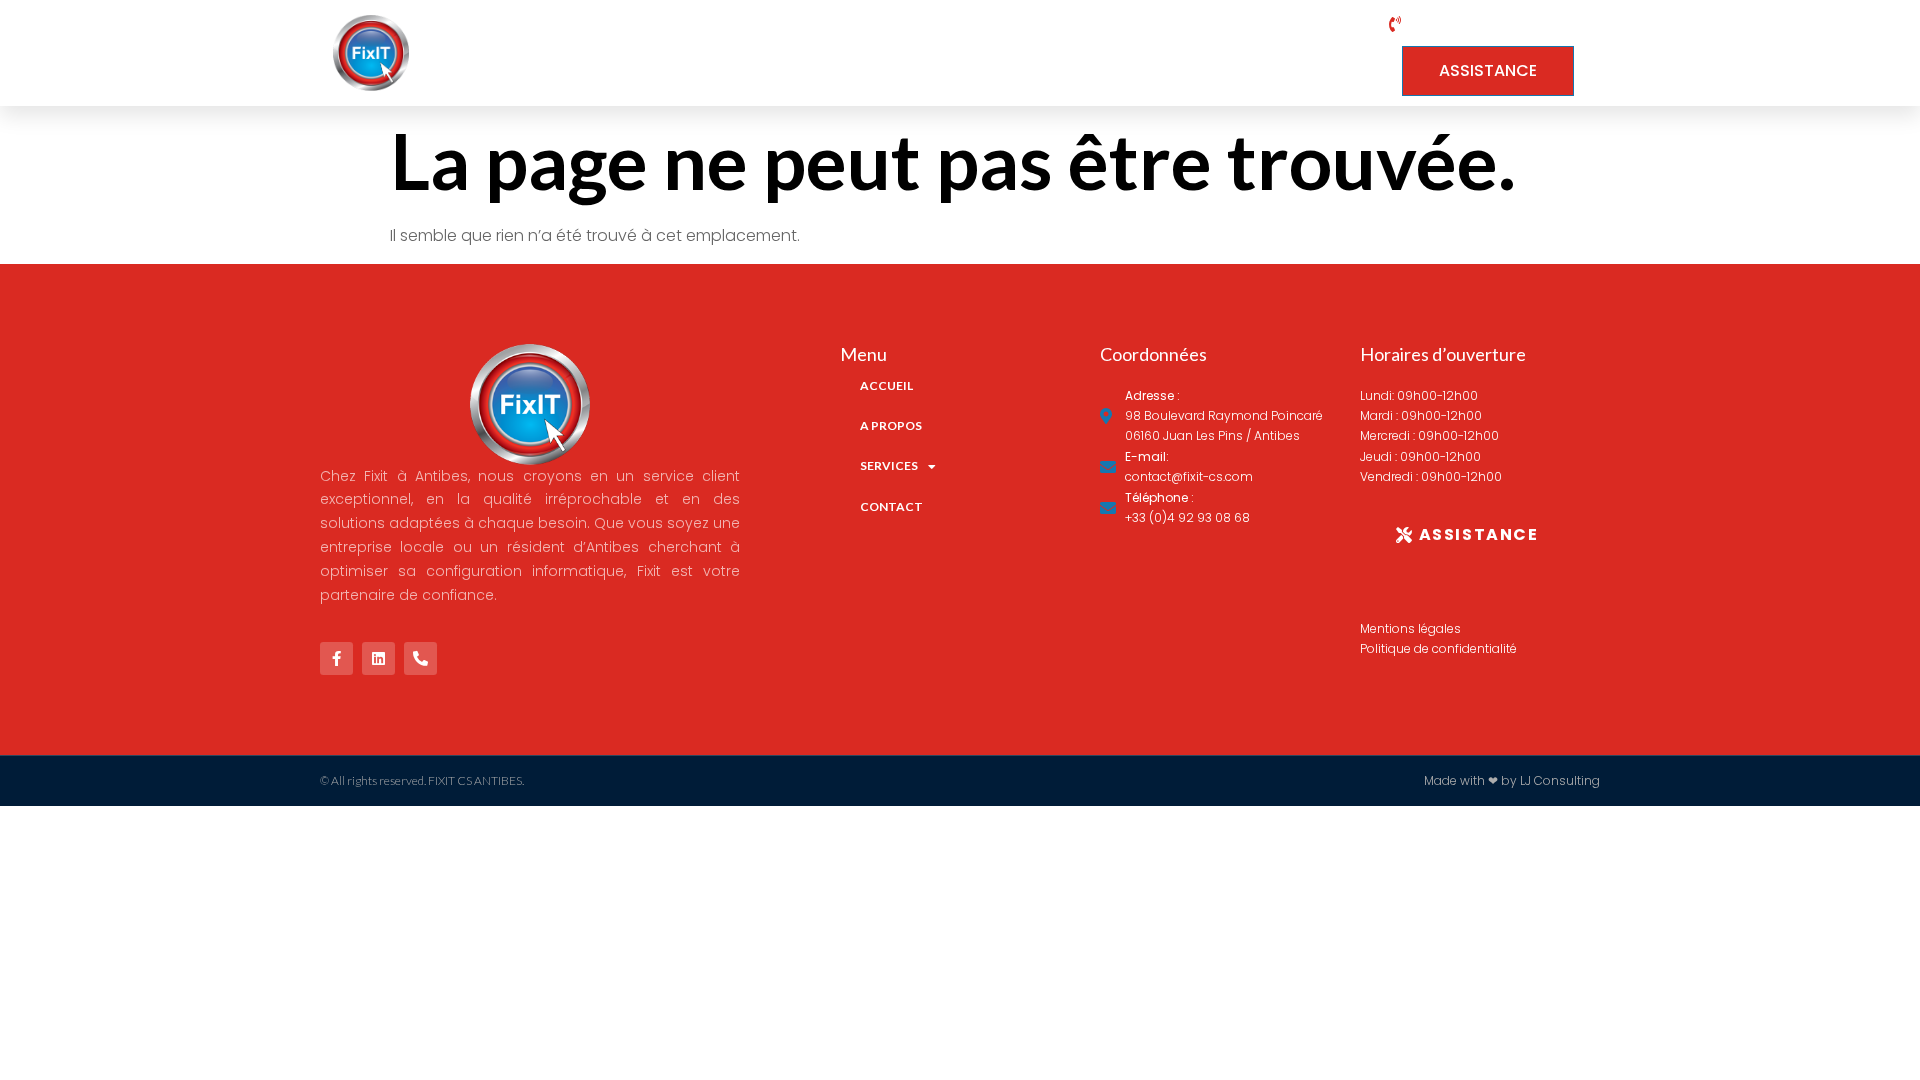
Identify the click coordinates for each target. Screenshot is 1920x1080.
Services (1180, 53)
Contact (1322, 53)
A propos (1052, 53)
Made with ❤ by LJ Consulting (1512, 780)
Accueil (929, 53)
